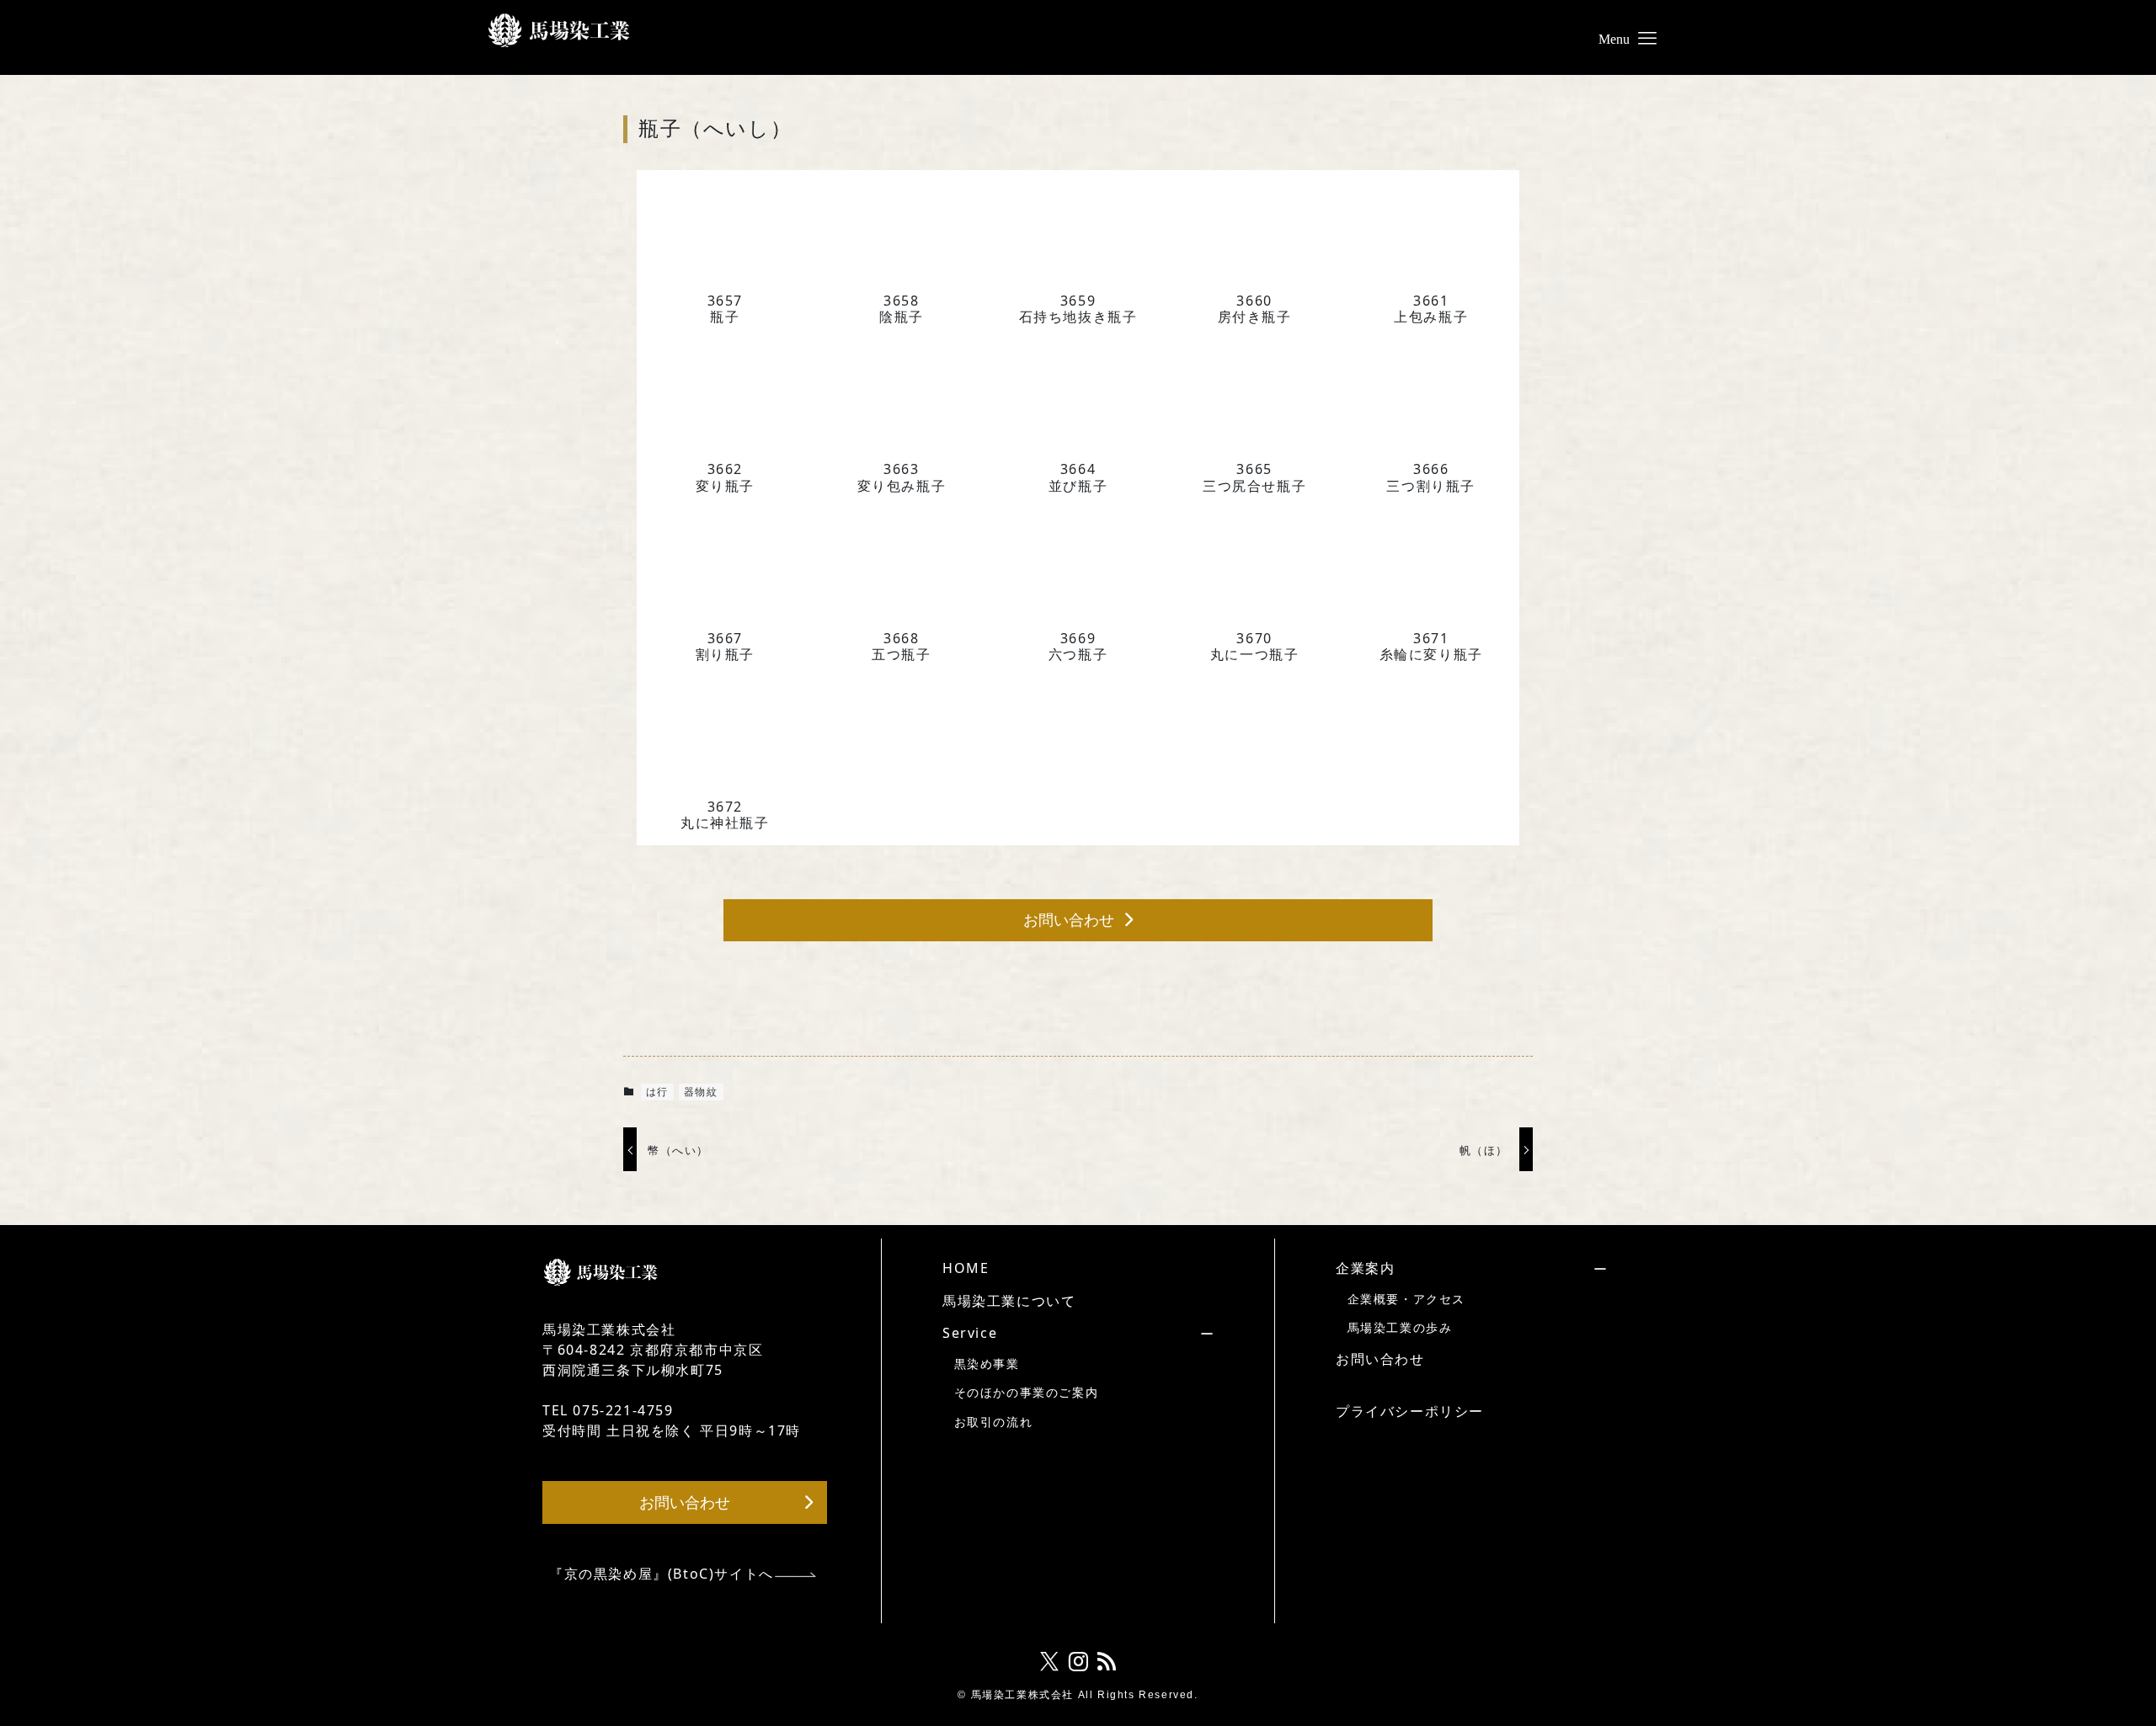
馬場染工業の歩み (1400, 1327)
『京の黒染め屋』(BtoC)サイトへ (662, 1574)
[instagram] (1078, 1662)
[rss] (1107, 1662)
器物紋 (701, 1092)
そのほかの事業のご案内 (1027, 1392)
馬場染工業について (1009, 1301)
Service (970, 1333)
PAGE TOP (2095, 1659)
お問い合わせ (1380, 1359)
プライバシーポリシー (1410, 1411)
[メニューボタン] (1647, 30)
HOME (966, 1268)
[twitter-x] (1049, 1662)
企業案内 (1365, 1268)
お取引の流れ (994, 1422)
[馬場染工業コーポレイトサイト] (559, 30)
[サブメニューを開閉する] (1052, 1333)
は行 (657, 1092)
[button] (1078, 921)
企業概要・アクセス (1406, 1299)
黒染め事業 (987, 1364)
